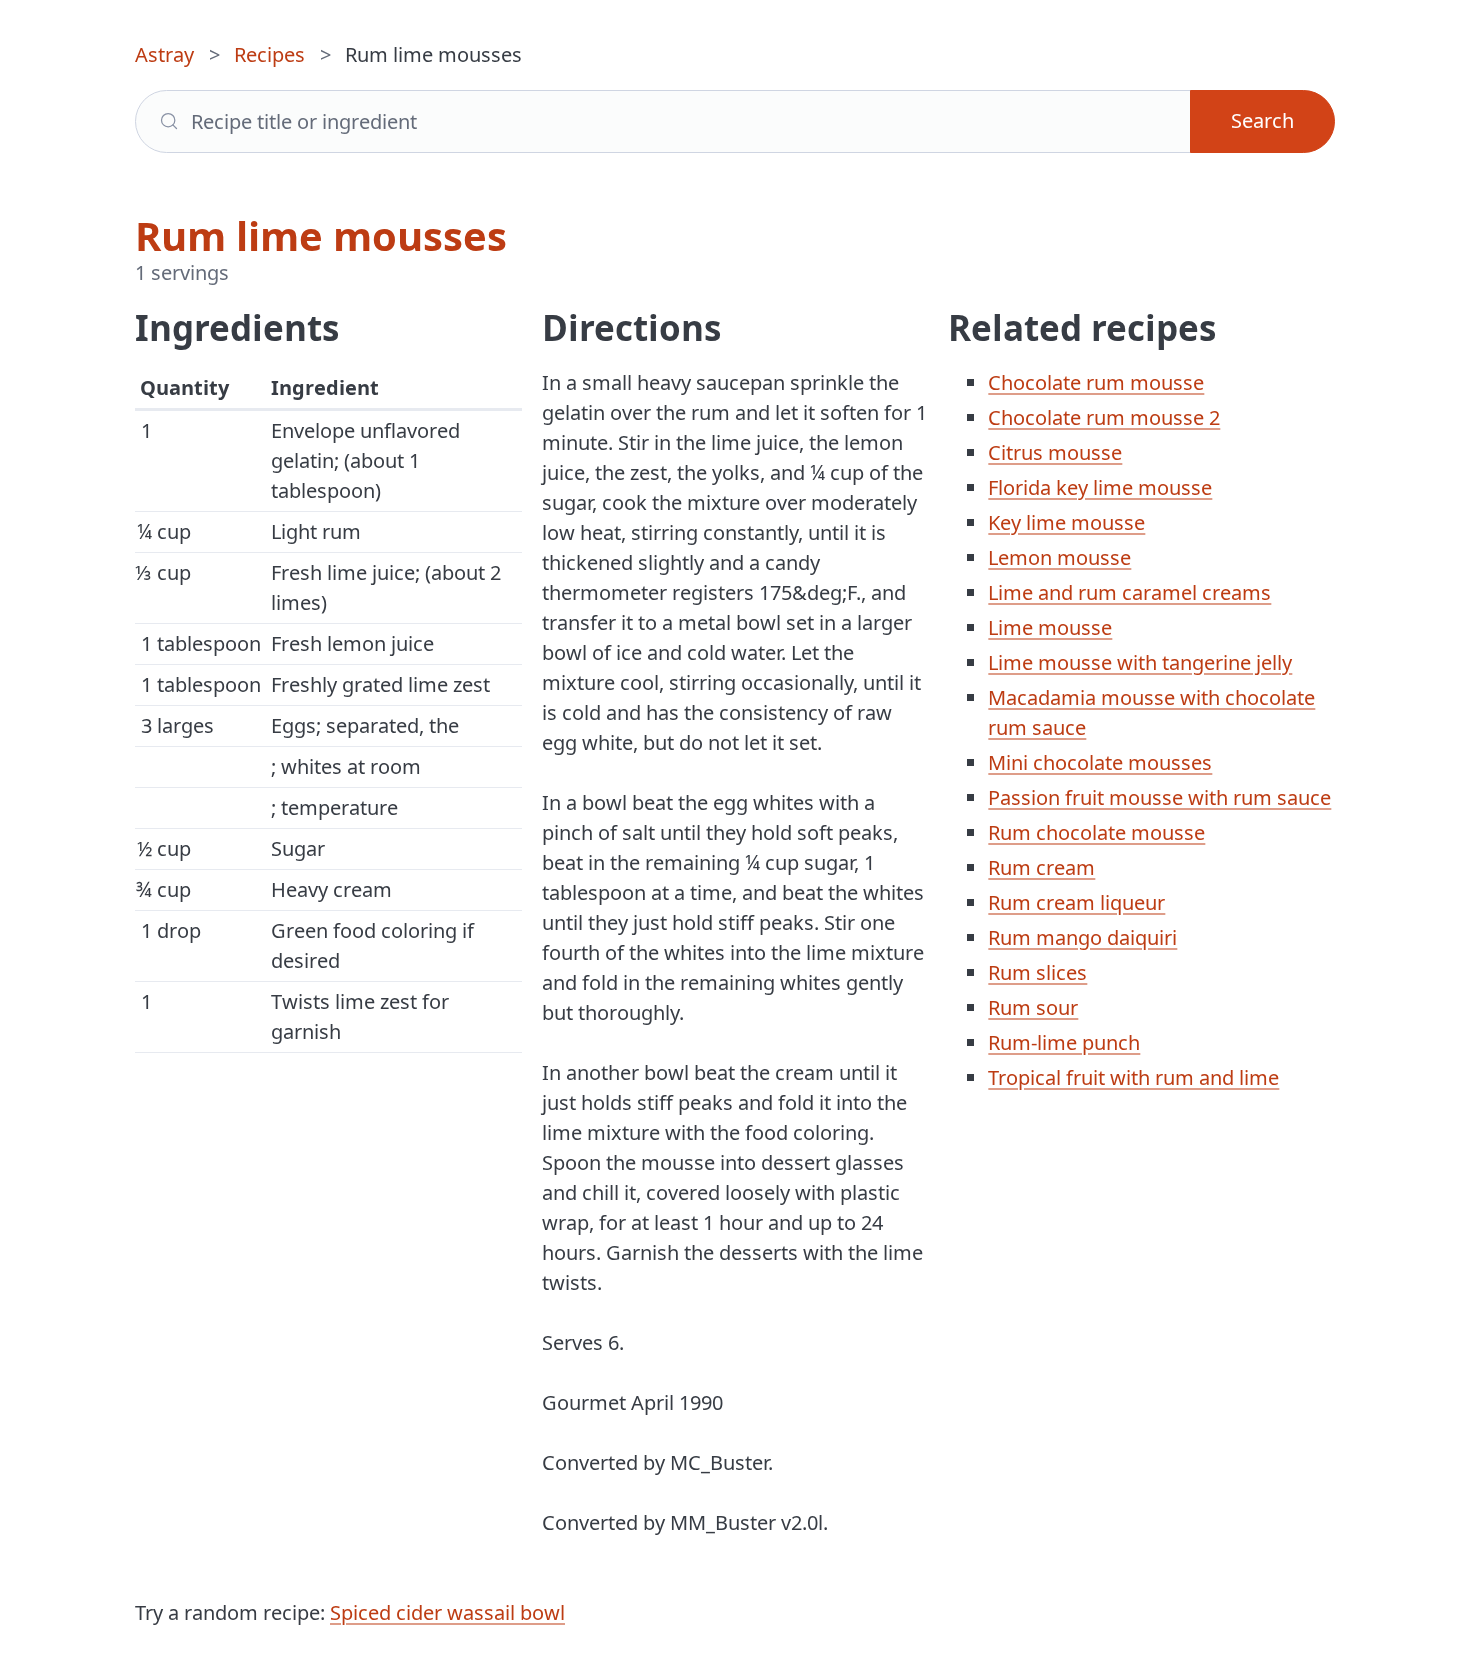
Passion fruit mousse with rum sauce (1159, 797)
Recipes (269, 54)
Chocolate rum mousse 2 (1104, 417)
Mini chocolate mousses (1100, 762)
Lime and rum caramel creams (1129, 592)
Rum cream (1041, 867)
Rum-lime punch (1064, 1042)
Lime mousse (1050, 627)
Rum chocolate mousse (1096, 832)
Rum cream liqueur (1076, 902)
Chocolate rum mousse (1096, 382)
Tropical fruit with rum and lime (1133, 1077)
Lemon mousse (1059, 557)
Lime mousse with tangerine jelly (1140, 662)
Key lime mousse (1066, 522)
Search (1262, 120)
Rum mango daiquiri (1082, 937)
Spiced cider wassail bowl (447, 1612)
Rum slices (1037, 972)
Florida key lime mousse (1100, 487)
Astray (164, 54)
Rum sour (1033, 1007)
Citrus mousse (1055, 452)
